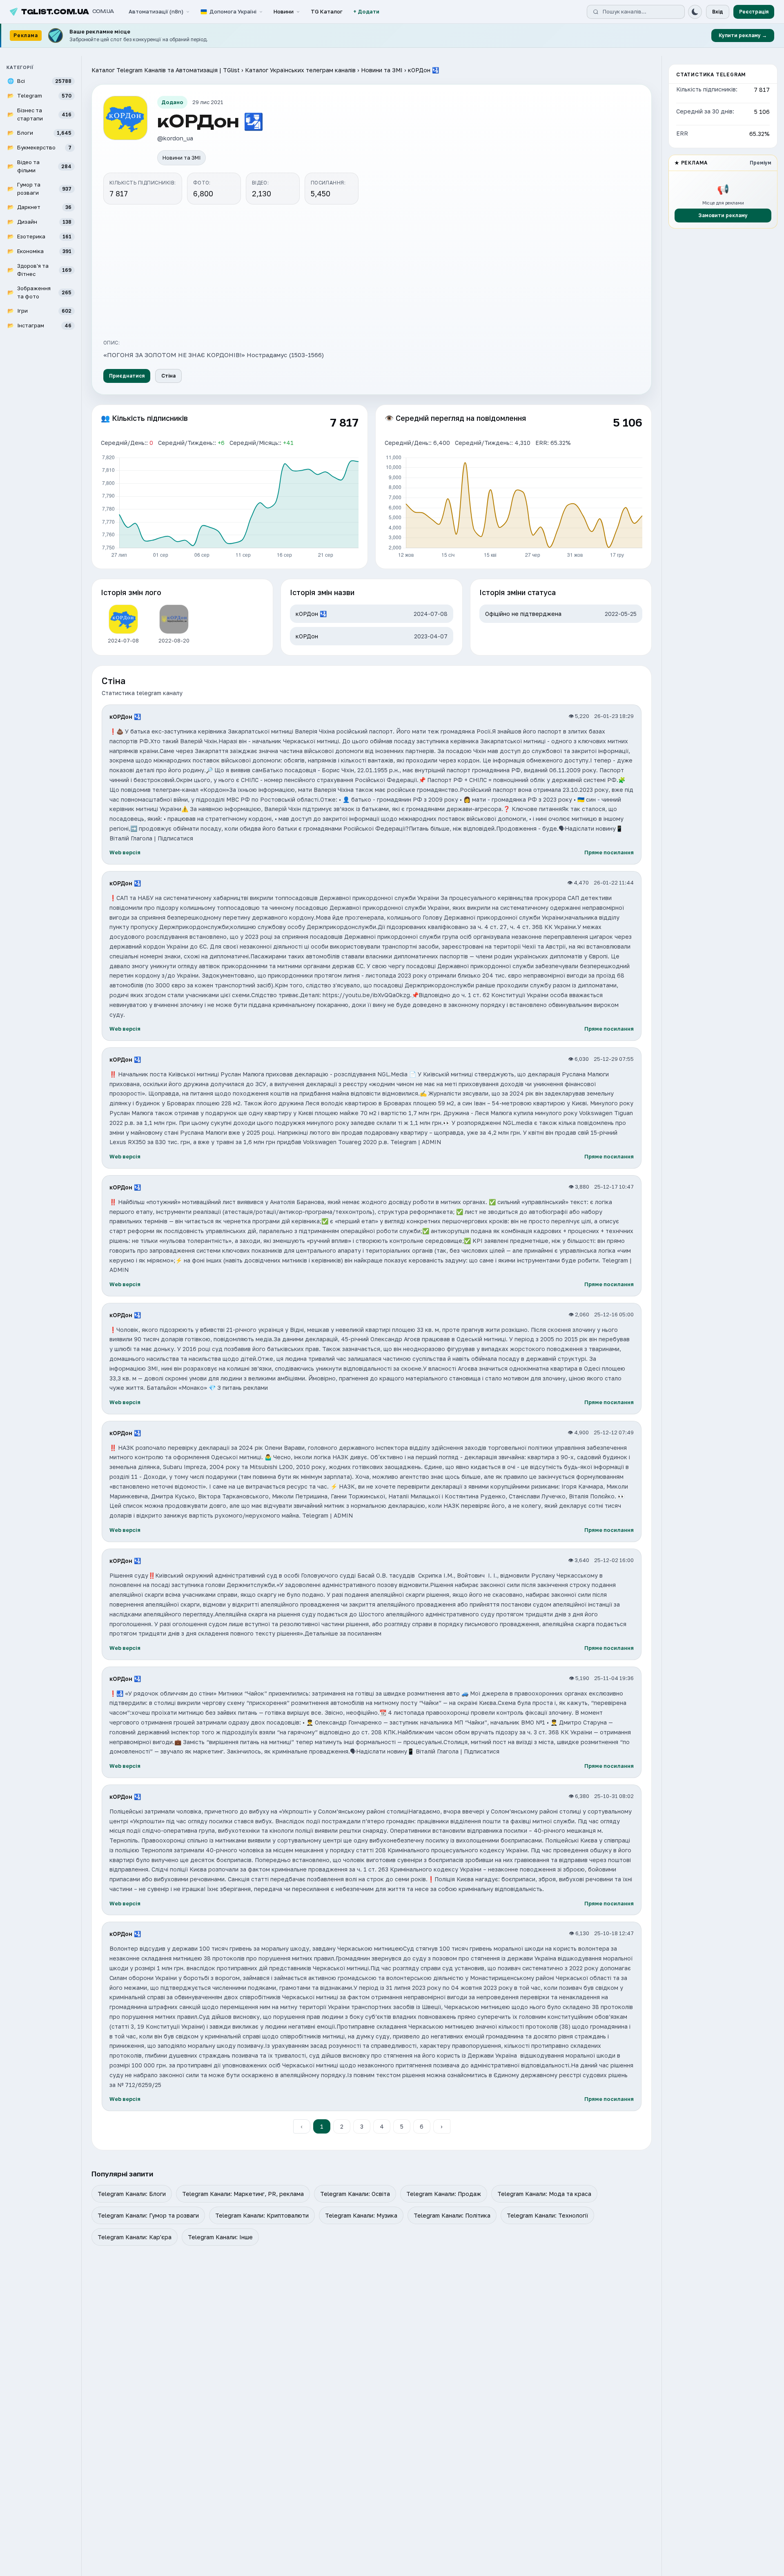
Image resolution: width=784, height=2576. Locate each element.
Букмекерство (39, 147)
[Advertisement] (372, 271)
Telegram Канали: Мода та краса (544, 2194)
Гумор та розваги (39, 189)
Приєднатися (127, 376)
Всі (39, 81)
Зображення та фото (39, 292)
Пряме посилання (609, 852)
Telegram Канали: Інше (220, 2237)
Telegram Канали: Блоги (132, 2194)
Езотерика (39, 236)
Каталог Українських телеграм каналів (300, 70)
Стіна (168, 376)
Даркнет (39, 207)
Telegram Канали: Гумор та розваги (148, 2215)
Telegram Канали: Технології (547, 2215)
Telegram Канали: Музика (361, 2215)
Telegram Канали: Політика (452, 2215)
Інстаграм (39, 325)
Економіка (39, 251)
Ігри (39, 311)
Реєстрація (754, 12)
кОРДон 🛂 (125, 717)
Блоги (39, 133)
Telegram (39, 96)
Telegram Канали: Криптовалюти (262, 2215)
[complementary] (392, 36)
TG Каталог (327, 11)
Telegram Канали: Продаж (444, 2194)
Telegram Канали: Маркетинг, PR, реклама (243, 2194)
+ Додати (366, 11)
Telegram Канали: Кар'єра (135, 2237)
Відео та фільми (39, 166)
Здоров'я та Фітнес (39, 270)
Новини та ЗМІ (382, 70)
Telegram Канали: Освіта (355, 2194)
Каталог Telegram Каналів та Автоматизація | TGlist (166, 70)
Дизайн (39, 222)
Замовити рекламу (723, 215)
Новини (284, 11)
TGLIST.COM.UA (68, 12)
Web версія (125, 852)
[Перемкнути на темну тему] (695, 12)
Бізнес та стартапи (39, 114)
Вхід (718, 12)
